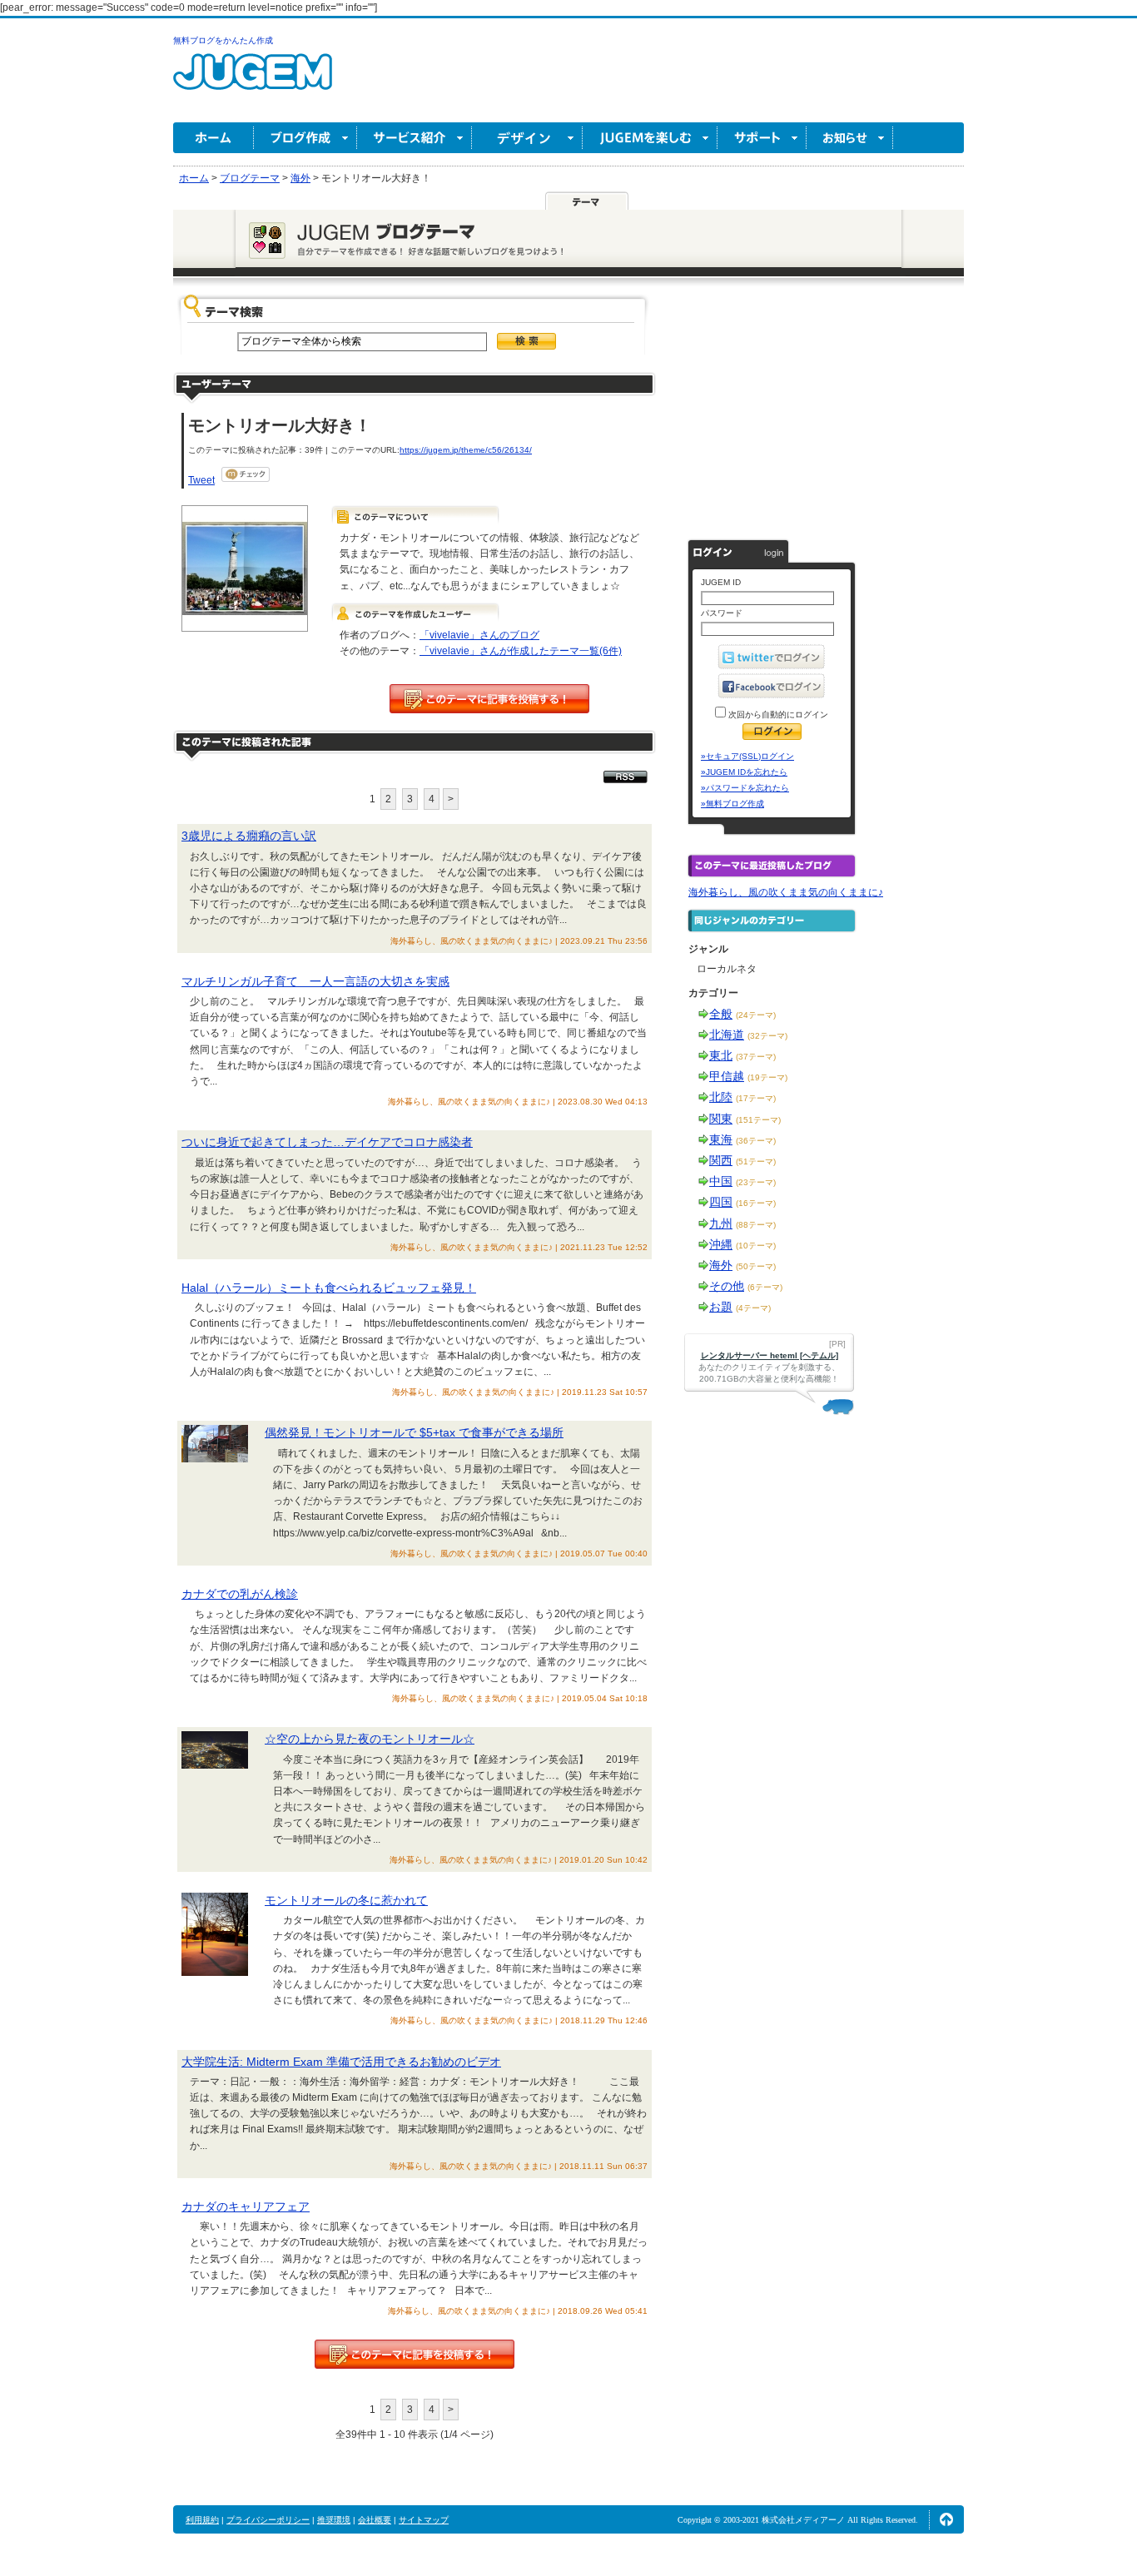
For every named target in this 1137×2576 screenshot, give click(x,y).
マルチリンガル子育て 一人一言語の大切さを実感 (315, 981)
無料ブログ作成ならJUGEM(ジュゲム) (253, 81)
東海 (721, 1139)
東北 (721, 1055)
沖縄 (721, 1244)
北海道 (727, 1035)
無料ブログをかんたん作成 (223, 40)
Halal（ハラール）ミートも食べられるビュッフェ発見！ (329, 1288)
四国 (721, 1202)
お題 (721, 1307)
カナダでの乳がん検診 (240, 1594)
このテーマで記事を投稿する (489, 699)
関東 (721, 1119)
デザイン (527, 138)
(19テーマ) (767, 1077)
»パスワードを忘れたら (745, 788)
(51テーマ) (756, 1161)
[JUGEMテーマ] (587, 201)
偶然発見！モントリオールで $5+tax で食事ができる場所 (414, 1432)
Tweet (201, 480)
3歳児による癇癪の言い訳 (249, 836)
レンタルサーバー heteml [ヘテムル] (770, 1355)
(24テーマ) (756, 1015)
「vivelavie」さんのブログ (479, 635)
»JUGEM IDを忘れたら (744, 772)
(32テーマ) (767, 1036)
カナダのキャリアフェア (246, 2206)
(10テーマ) (756, 1246)
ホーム (213, 138)
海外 (721, 1265)
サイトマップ (424, 2520)
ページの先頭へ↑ (946, 2519)
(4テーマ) (753, 1308)
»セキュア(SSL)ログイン (747, 756)
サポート (762, 138)
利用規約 (202, 2520)
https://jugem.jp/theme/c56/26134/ (466, 450)
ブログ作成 (305, 138)
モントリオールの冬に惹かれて (346, 1900)
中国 (721, 1181)
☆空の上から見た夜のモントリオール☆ (370, 1739)
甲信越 (727, 1076)
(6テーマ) (765, 1287)
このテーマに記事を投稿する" (415, 2354)
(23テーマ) (756, 1182)
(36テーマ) (756, 1141)
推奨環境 (334, 2520)
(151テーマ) (758, 1120)
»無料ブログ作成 (732, 804)
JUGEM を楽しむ (650, 138)
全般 (721, 1014)
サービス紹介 (415, 138)
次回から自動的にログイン (777, 715)
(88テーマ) (756, 1225)
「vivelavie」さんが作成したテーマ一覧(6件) (521, 651)
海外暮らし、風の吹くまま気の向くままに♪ (786, 892)
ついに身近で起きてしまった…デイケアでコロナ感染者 (327, 1142)
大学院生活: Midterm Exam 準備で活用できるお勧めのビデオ (341, 2062)
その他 (727, 1286)
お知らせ (850, 138)
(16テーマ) (756, 1203)
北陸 (721, 1097)
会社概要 (375, 2520)
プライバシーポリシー (268, 2520)
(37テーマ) (756, 1057)
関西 (721, 1160)
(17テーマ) (756, 1098)
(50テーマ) (756, 1266)
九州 (721, 1223)
